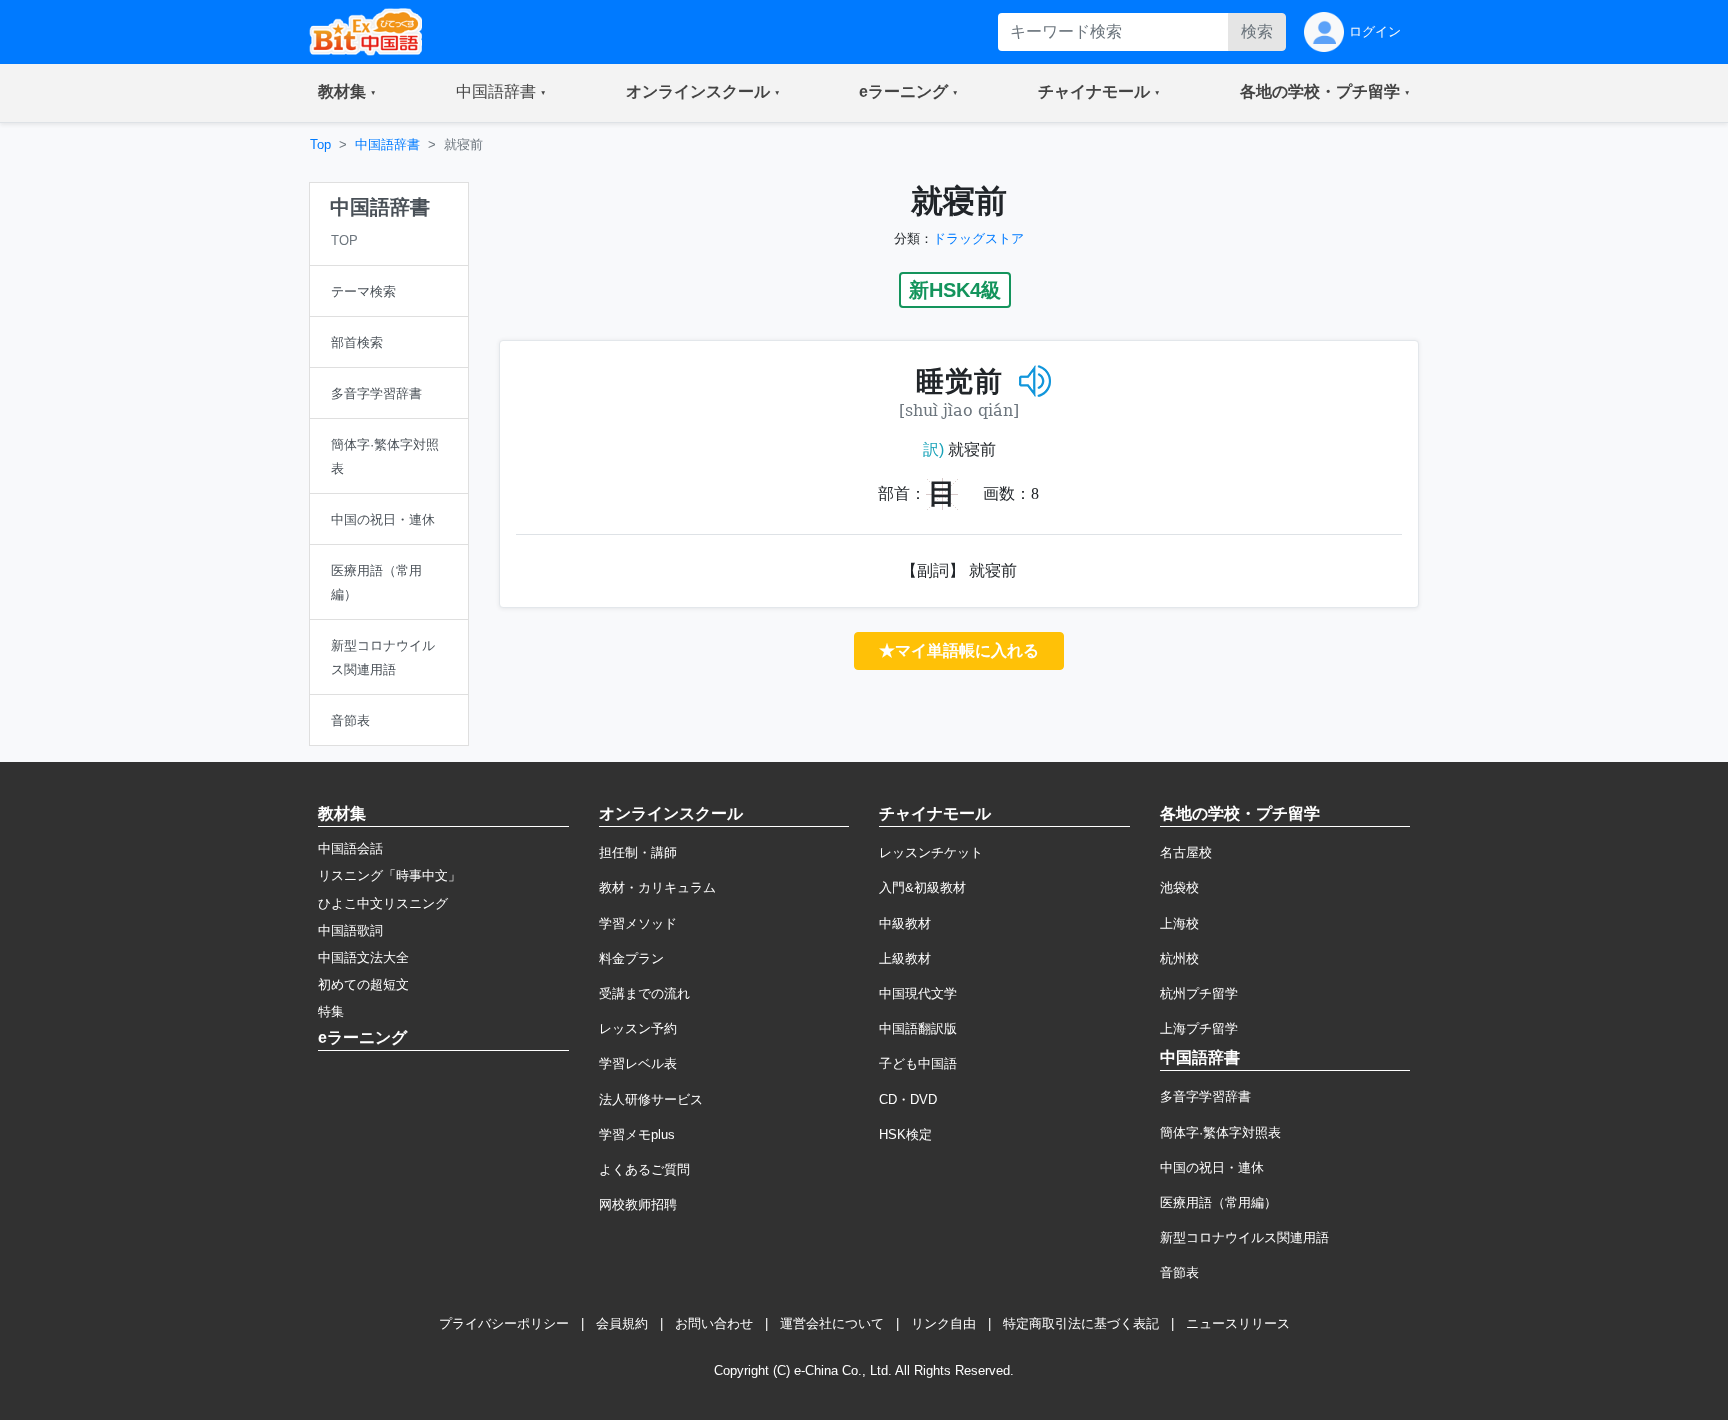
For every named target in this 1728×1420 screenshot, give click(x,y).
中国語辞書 (387, 144)
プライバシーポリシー (504, 1323)
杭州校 (1179, 958)
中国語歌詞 (350, 930)
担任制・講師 (638, 852)
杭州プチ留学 (1199, 993)
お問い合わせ (714, 1323)
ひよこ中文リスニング (383, 903)
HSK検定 (905, 1134)
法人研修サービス (651, 1099)
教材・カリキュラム (657, 887)
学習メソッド (638, 923)
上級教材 (905, 958)
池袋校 (1179, 887)
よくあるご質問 (644, 1169)
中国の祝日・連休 (1212, 1167)
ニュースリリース (1238, 1323)
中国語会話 (350, 848)
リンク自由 (943, 1323)
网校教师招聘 (638, 1204)
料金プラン (631, 958)
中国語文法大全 (363, 957)
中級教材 (905, 923)
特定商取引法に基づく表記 (1081, 1323)
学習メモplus (637, 1134)
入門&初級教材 (922, 887)
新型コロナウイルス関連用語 (1244, 1237)
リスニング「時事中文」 (389, 875)
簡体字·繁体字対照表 (1220, 1132)
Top (320, 144)
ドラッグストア (978, 238)
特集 (331, 1011)
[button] (347, 93)
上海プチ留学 (1199, 1028)
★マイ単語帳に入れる (959, 650)
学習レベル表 (638, 1063)
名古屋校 (1186, 852)
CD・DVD (908, 1099)
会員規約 (622, 1323)
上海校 (1179, 923)
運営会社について (832, 1323)
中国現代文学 (918, 993)
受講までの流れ (644, 993)
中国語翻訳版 (918, 1028)
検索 (1257, 31)
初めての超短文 (363, 984)
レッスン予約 (638, 1028)
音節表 (1179, 1272)
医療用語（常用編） (1218, 1202)
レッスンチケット (931, 852)
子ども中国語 (918, 1063)
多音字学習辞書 (1205, 1096)
